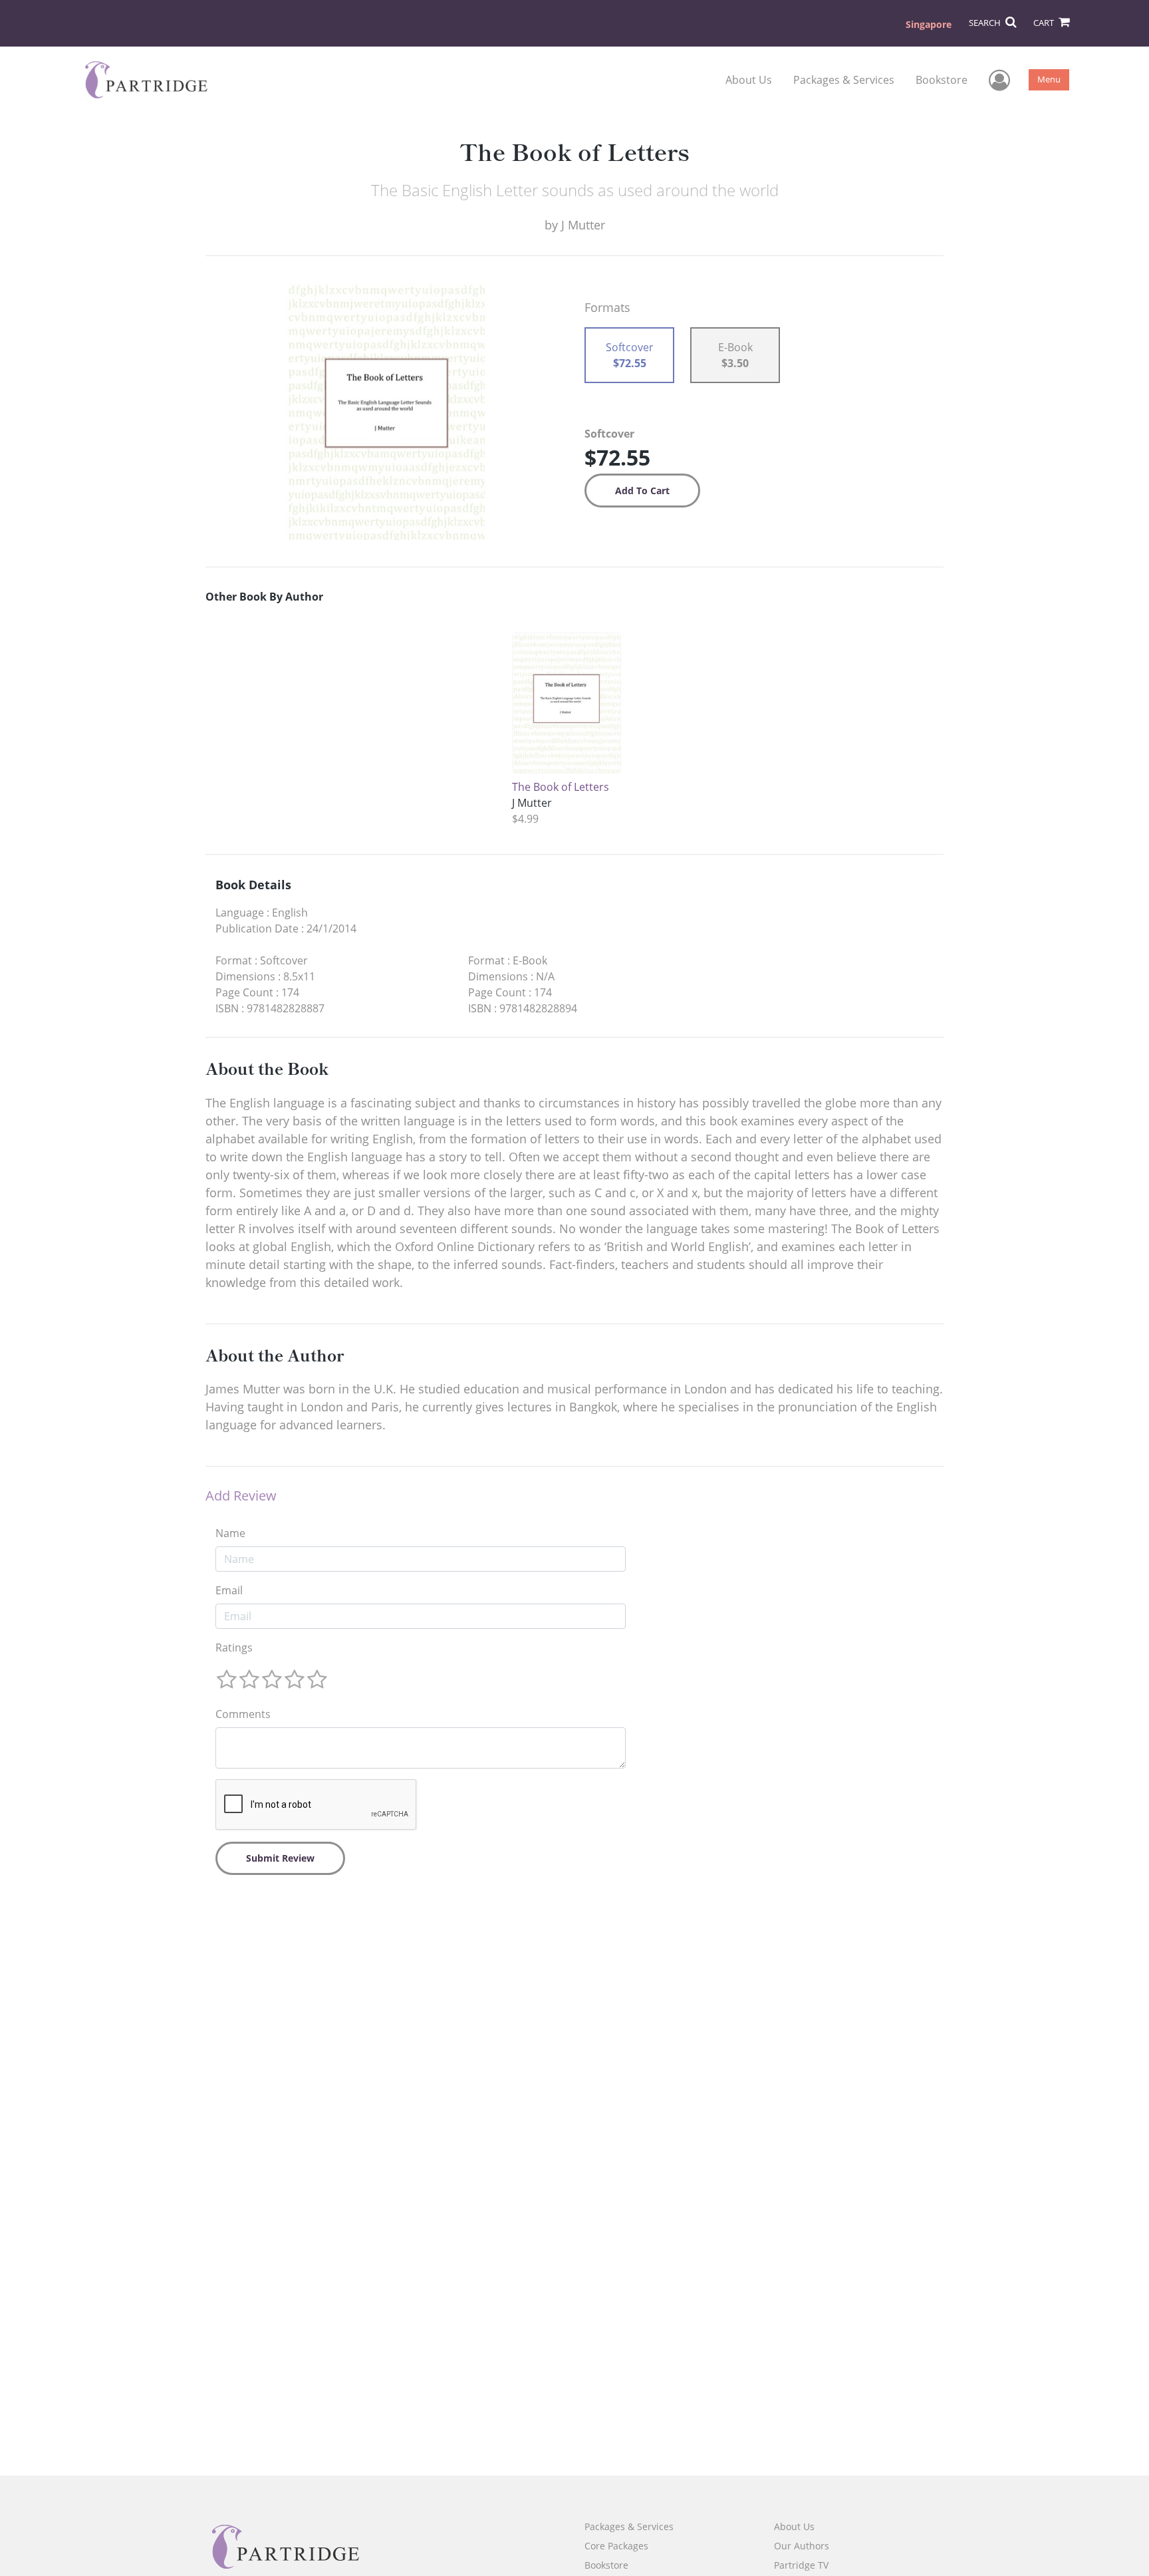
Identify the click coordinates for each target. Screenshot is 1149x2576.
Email (229, 1590)
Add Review (241, 1496)
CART (1045, 23)
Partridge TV (801, 2565)
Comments (243, 1714)
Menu (1049, 79)
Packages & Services (844, 80)
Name (230, 1533)
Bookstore (942, 80)
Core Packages (616, 2546)
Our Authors (802, 2546)
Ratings (234, 1647)
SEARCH (986, 23)
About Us (749, 80)
